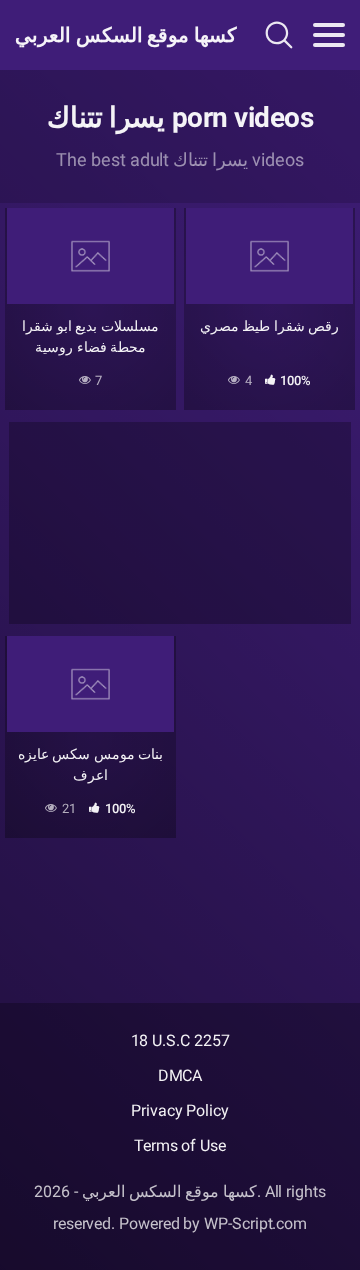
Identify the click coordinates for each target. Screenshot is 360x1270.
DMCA (180, 1075)
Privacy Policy (180, 1110)
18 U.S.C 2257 (180, 1040)
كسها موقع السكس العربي (114, 35)
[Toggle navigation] (329, 35)
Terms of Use (180, 1145)
